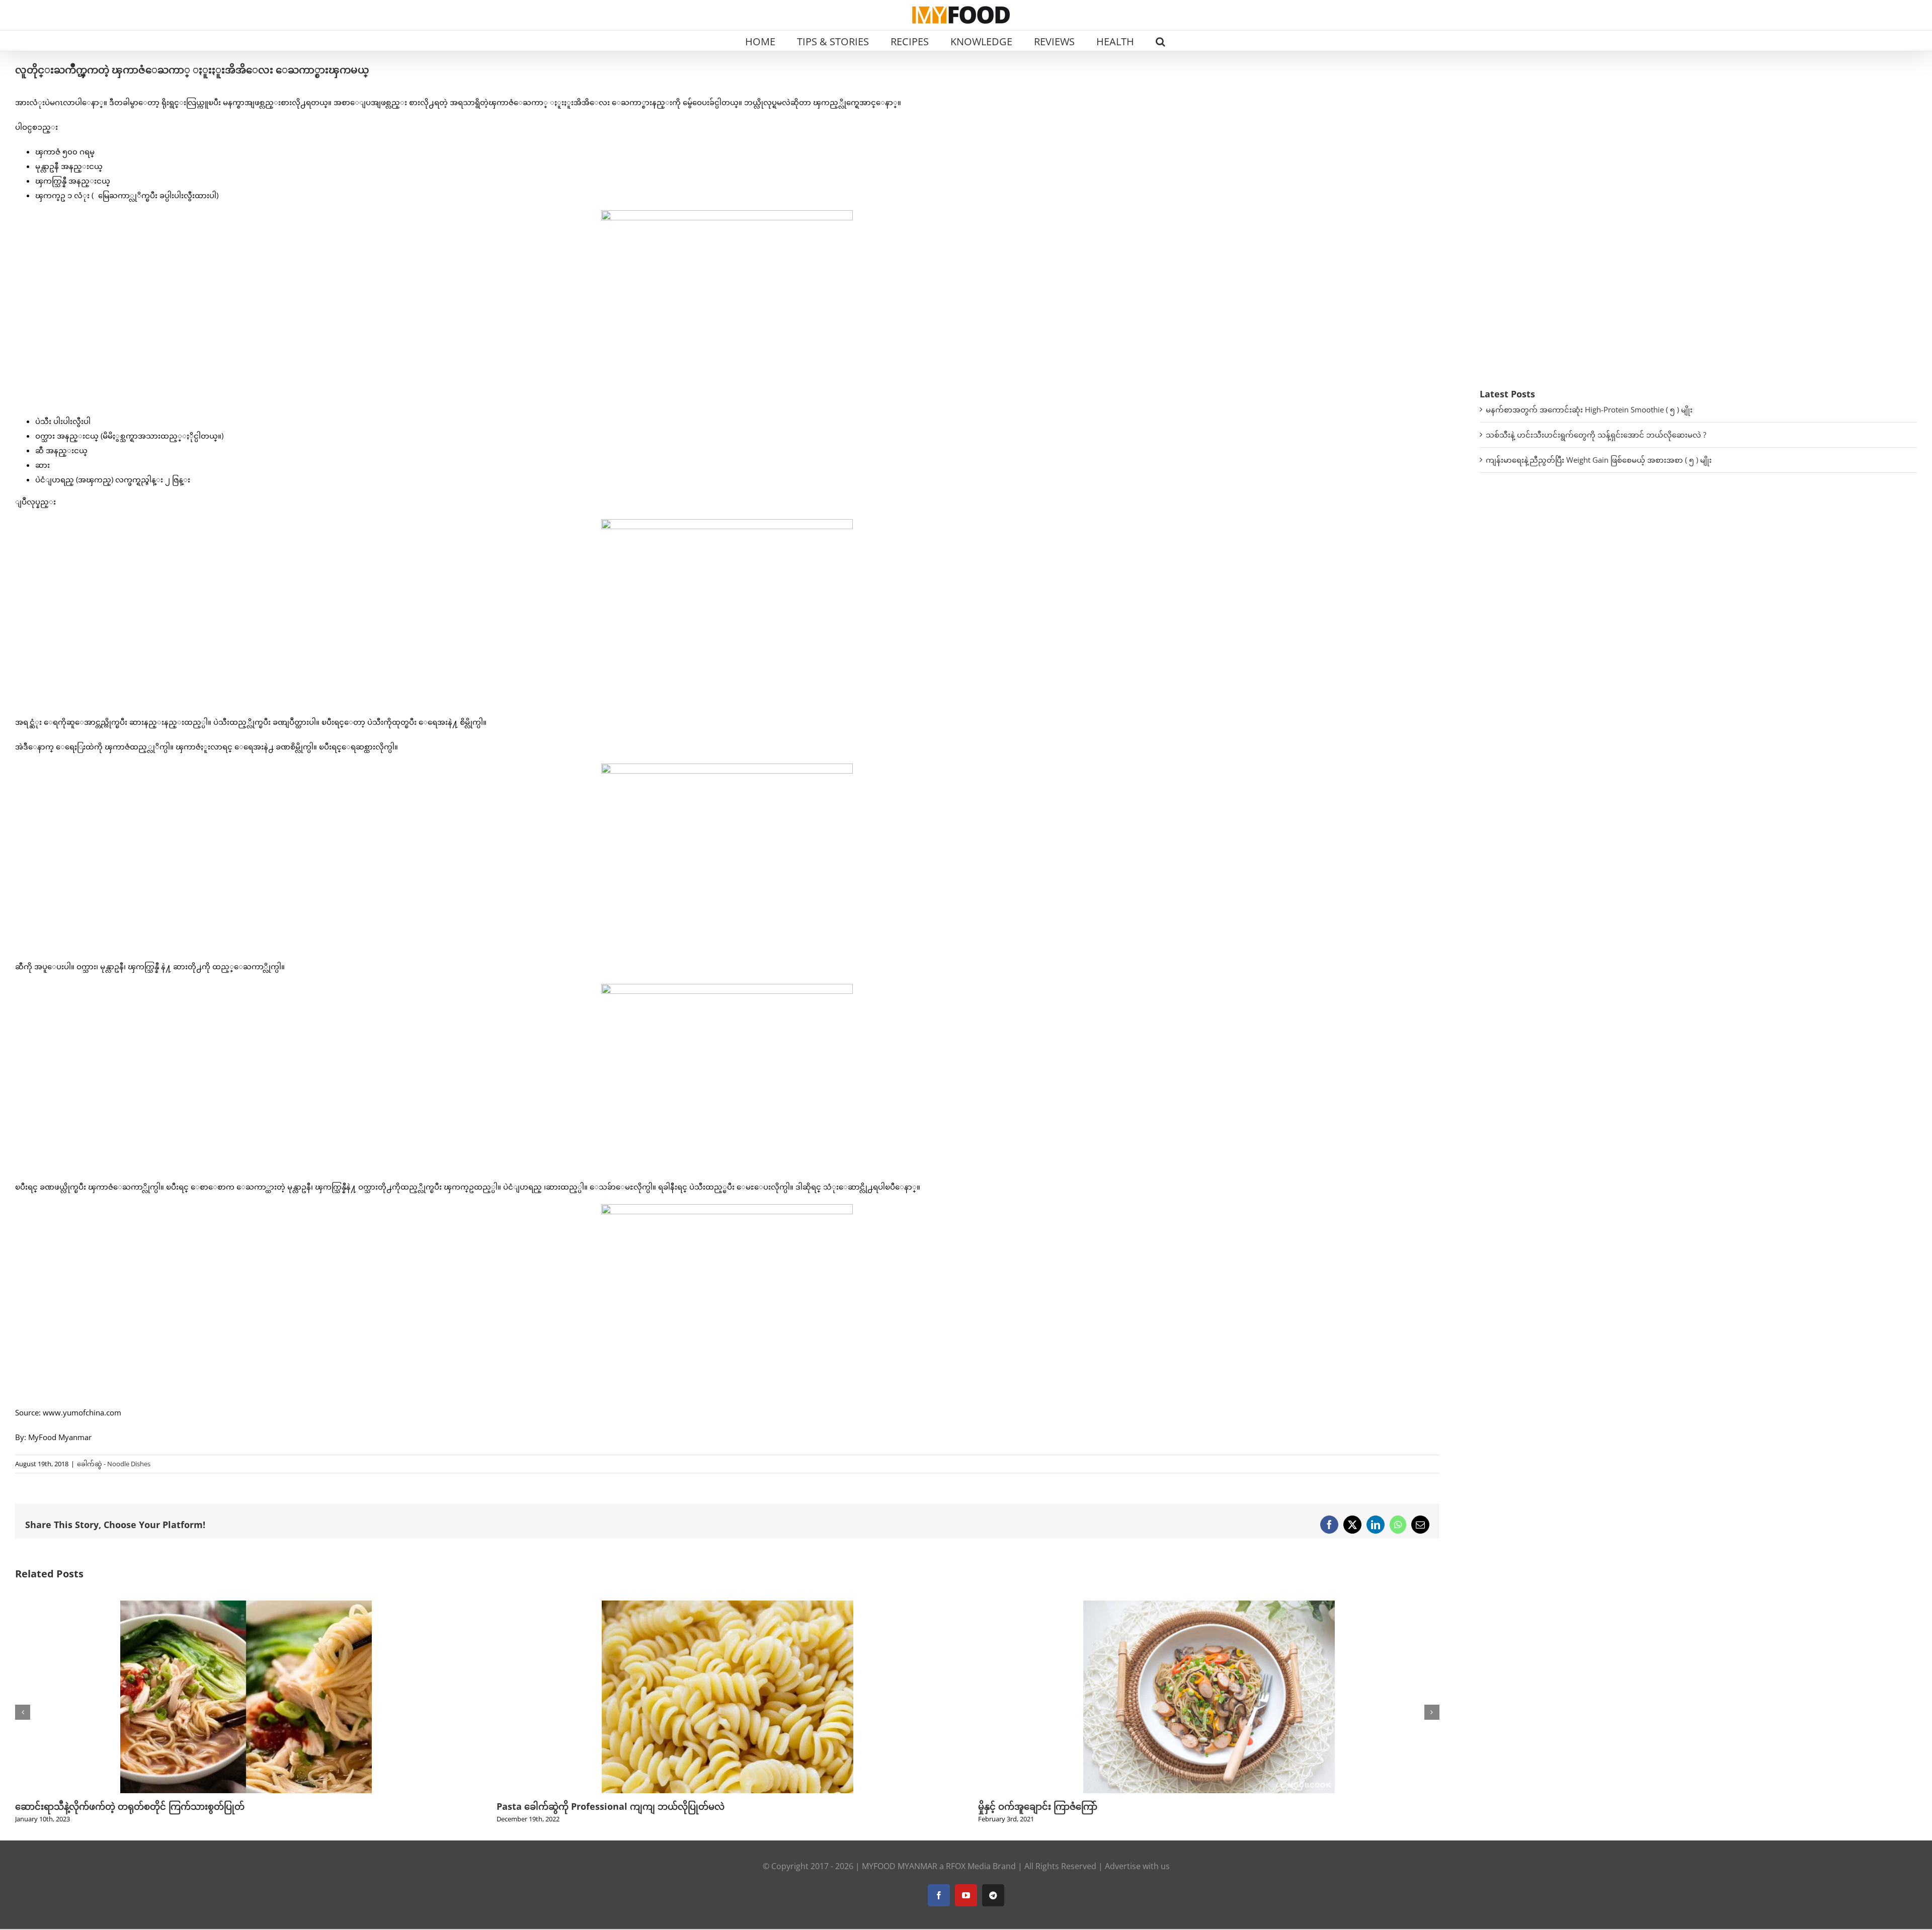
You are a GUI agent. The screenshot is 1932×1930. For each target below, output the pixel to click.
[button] (1160, 41)
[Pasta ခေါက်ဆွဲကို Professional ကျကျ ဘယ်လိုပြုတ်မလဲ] (728, 1606)
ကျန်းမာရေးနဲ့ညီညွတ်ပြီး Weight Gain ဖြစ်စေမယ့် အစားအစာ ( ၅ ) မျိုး (1599, 460)
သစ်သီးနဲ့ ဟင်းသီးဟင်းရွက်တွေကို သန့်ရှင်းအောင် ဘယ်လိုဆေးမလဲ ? (1596, 435)
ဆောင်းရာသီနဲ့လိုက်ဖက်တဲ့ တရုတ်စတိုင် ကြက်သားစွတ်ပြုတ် (130, 1806)
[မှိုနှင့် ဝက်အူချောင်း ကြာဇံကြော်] (1209, 1606)
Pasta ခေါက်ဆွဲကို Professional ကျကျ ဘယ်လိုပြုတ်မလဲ (611, 1806)
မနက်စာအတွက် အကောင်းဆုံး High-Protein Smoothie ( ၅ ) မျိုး (1589, 409)
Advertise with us (1137, 1866)
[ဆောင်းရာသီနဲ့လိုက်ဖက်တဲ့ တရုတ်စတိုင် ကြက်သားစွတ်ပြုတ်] (246, 1606)
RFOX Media (968, 1866)
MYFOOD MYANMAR (900, 1866)
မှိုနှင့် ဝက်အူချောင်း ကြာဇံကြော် (1038, 1806)
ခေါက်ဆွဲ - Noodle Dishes (114, 1464)
